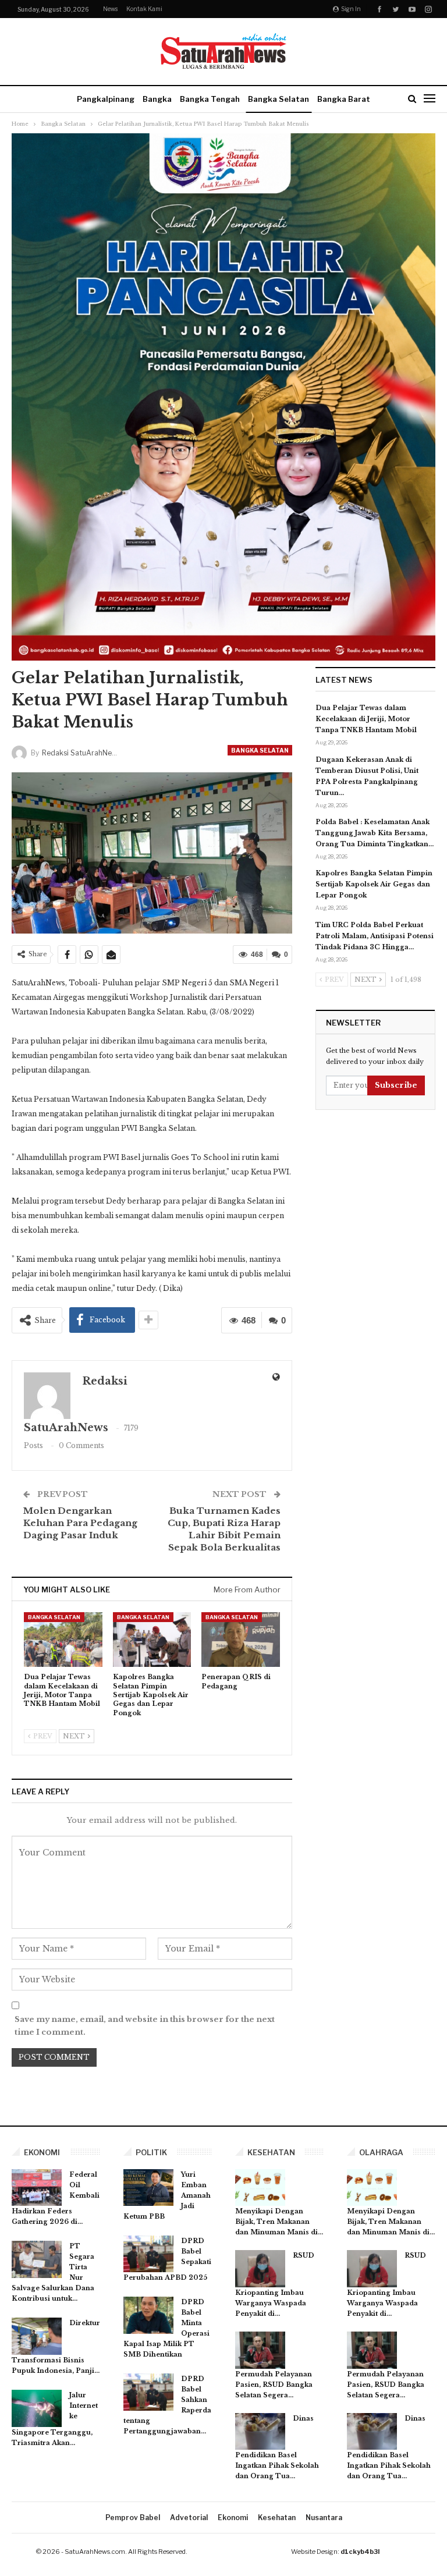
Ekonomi (233, 2518)
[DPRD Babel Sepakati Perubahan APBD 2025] (148, 2254)
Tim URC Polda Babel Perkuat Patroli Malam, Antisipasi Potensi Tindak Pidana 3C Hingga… (375, 936)
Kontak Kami (144, 9)
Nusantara (324, 2518)
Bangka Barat (344, 99)
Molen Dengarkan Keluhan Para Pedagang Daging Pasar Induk (80, 1523)
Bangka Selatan (279, 99)
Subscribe (396, 1085)
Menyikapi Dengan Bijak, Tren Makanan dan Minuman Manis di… (279, 2222)
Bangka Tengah (210, 99)
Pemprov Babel (133, 2518)
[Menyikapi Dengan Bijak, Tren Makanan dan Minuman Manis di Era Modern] (260, 2188)
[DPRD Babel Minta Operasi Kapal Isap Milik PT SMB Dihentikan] (148, 2315)
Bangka (157, 99)
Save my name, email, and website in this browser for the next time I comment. (145, 2026)
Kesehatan (277, 2518)
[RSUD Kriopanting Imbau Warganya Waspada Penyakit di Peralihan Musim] (260, 2269)
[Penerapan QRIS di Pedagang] (241, 1640)
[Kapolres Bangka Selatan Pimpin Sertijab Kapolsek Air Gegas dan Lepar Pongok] (152, 1640)
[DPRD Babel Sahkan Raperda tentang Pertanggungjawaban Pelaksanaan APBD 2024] (148, 2392)
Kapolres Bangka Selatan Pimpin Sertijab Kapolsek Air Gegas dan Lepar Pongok (374, 884)
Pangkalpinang (106, 99)
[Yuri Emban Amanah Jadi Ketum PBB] (148, 2188)
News (110, 9)
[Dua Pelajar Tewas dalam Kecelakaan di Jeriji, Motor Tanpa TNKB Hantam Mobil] (63, 1640)
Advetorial (189, 2518)
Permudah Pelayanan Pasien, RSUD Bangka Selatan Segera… (274, 2385)
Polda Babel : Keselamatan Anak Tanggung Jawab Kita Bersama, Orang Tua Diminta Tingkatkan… (375, 833)
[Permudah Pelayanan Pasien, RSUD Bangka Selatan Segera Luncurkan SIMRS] (260, 2350)
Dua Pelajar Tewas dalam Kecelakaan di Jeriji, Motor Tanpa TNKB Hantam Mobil (366, 719)
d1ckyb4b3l (360, 2552)
